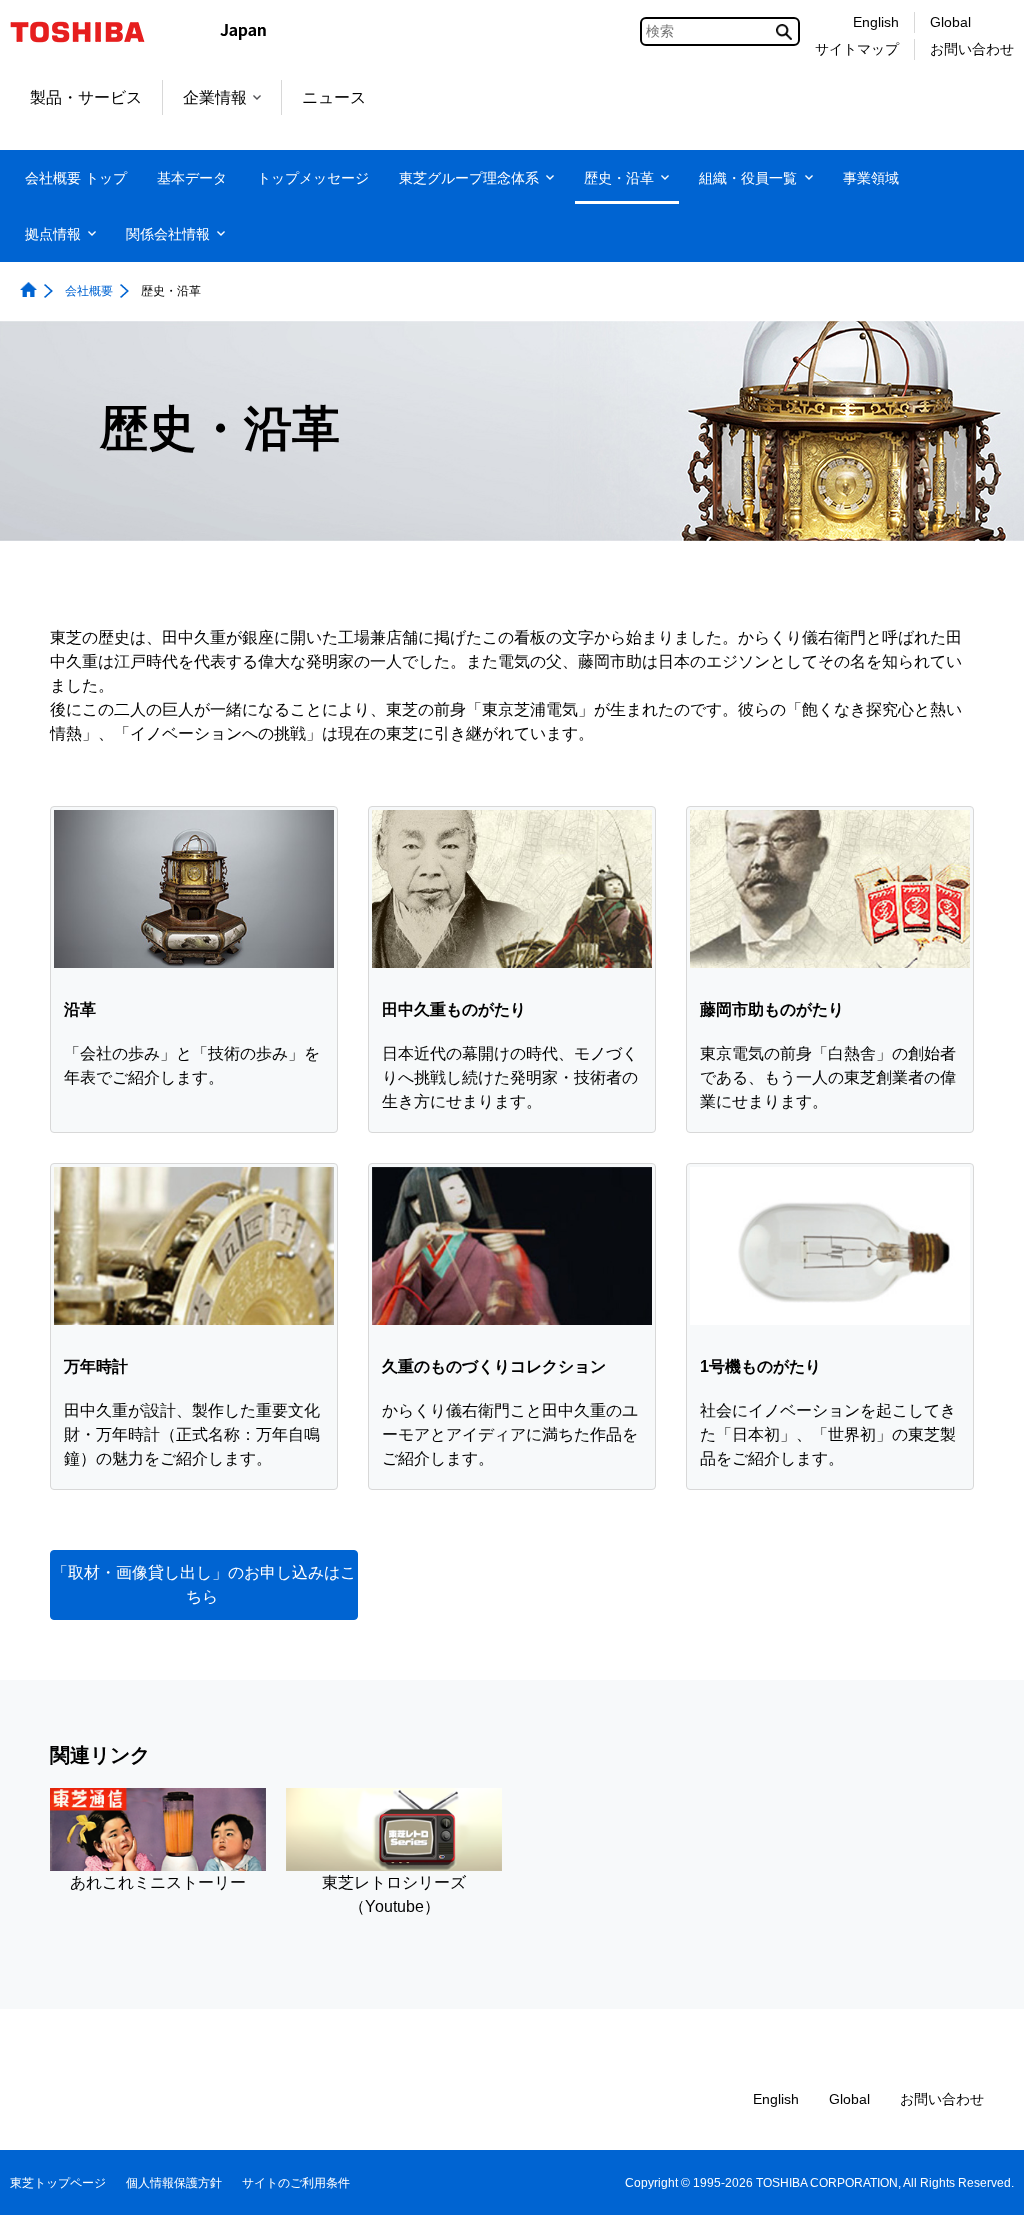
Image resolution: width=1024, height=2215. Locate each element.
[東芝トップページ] (90, 32)
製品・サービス (86, 97)
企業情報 (215, 97)
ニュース (334, 97)
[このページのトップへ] (980, 2180)
